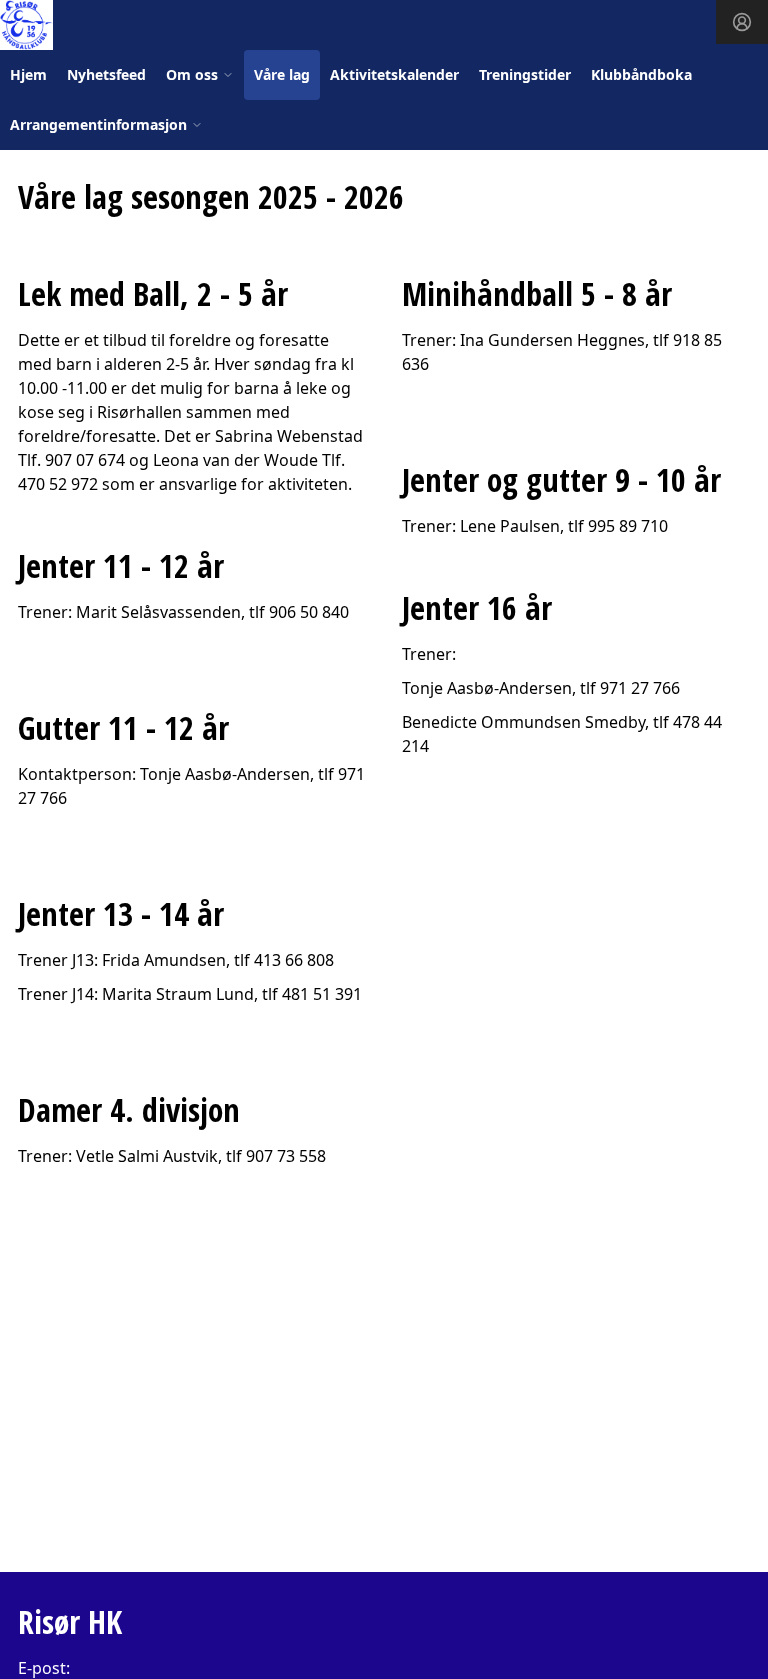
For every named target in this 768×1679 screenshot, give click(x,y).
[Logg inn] (742, 22)
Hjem (28, 74)
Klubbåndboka (641, 74)
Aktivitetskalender (394, 74)
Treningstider (525, 74)
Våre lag (282, 74)
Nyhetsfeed (106, 74)
